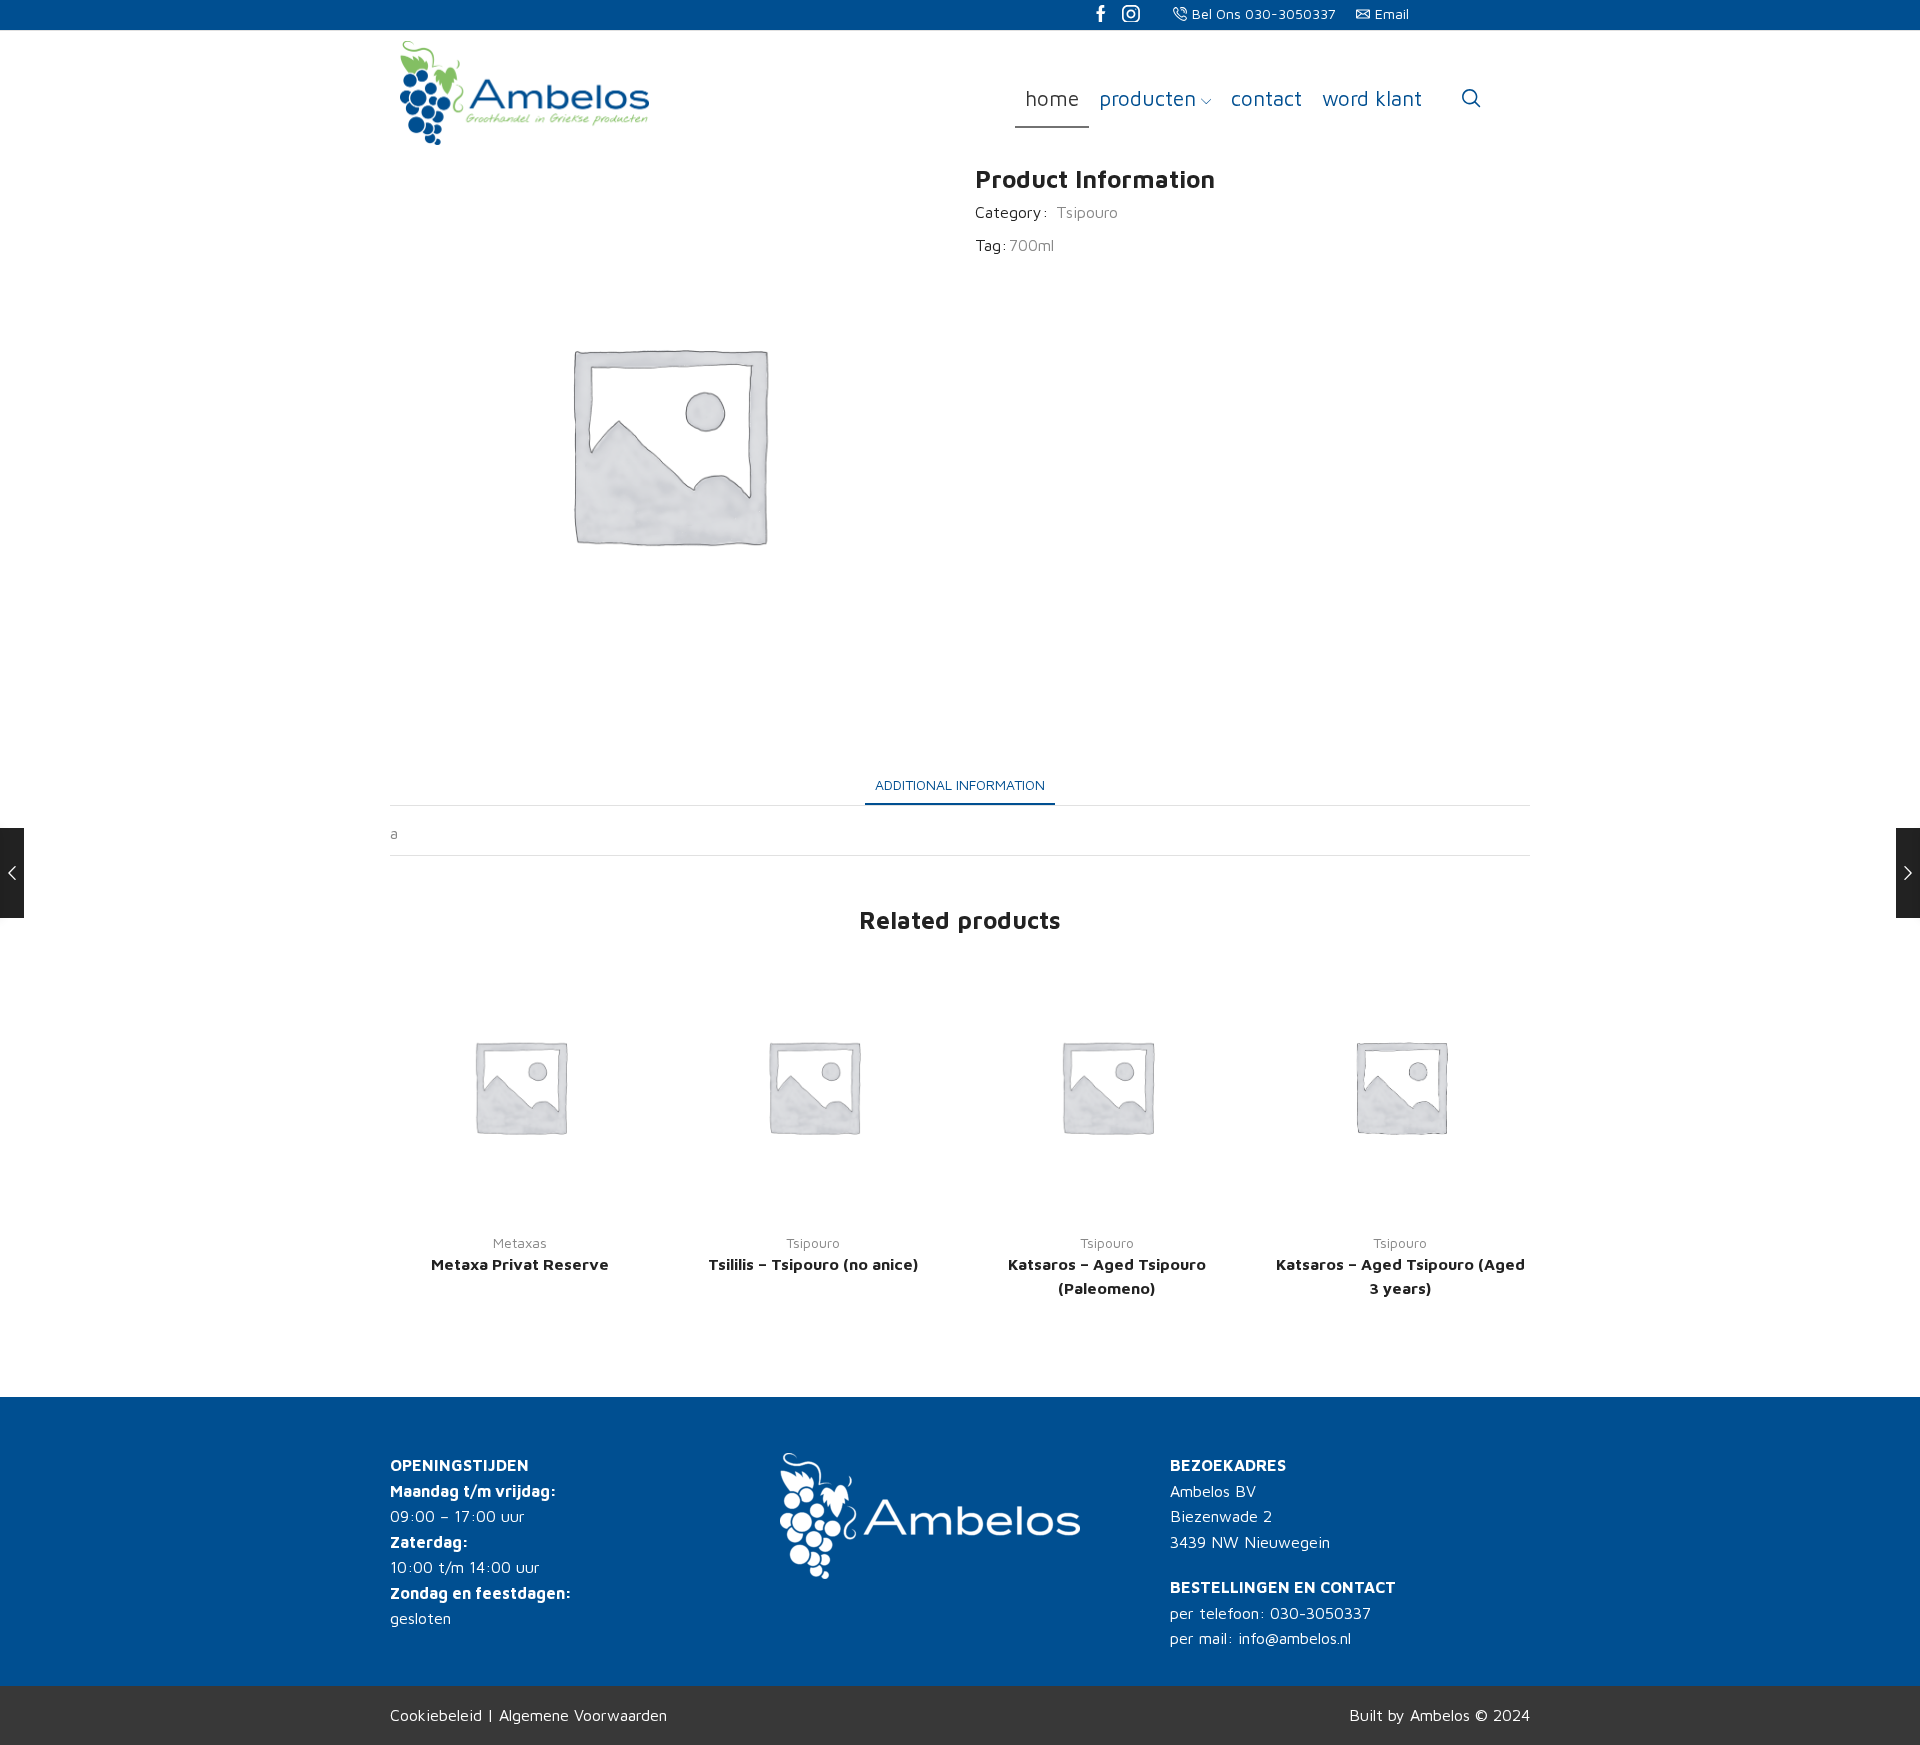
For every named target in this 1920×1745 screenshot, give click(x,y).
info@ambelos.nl (1294, 1638)
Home (1052, 98)
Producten (1147, 98)
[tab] (960, 784)
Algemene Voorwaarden (583, 1715)
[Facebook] (1101, 15)
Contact (1266, 98)
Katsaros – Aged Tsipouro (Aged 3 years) (1400, 1276)
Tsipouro (1087, 212)
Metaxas (520, 1242)
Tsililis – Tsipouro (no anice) (813, 1264)
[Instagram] (1131, 15)
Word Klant (1372, 98)
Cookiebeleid (436, 1715)
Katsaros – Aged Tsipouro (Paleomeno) (1107, 1276)
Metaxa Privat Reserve (520, 1264)
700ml (1031, 245)
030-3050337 (1320, 1613)
